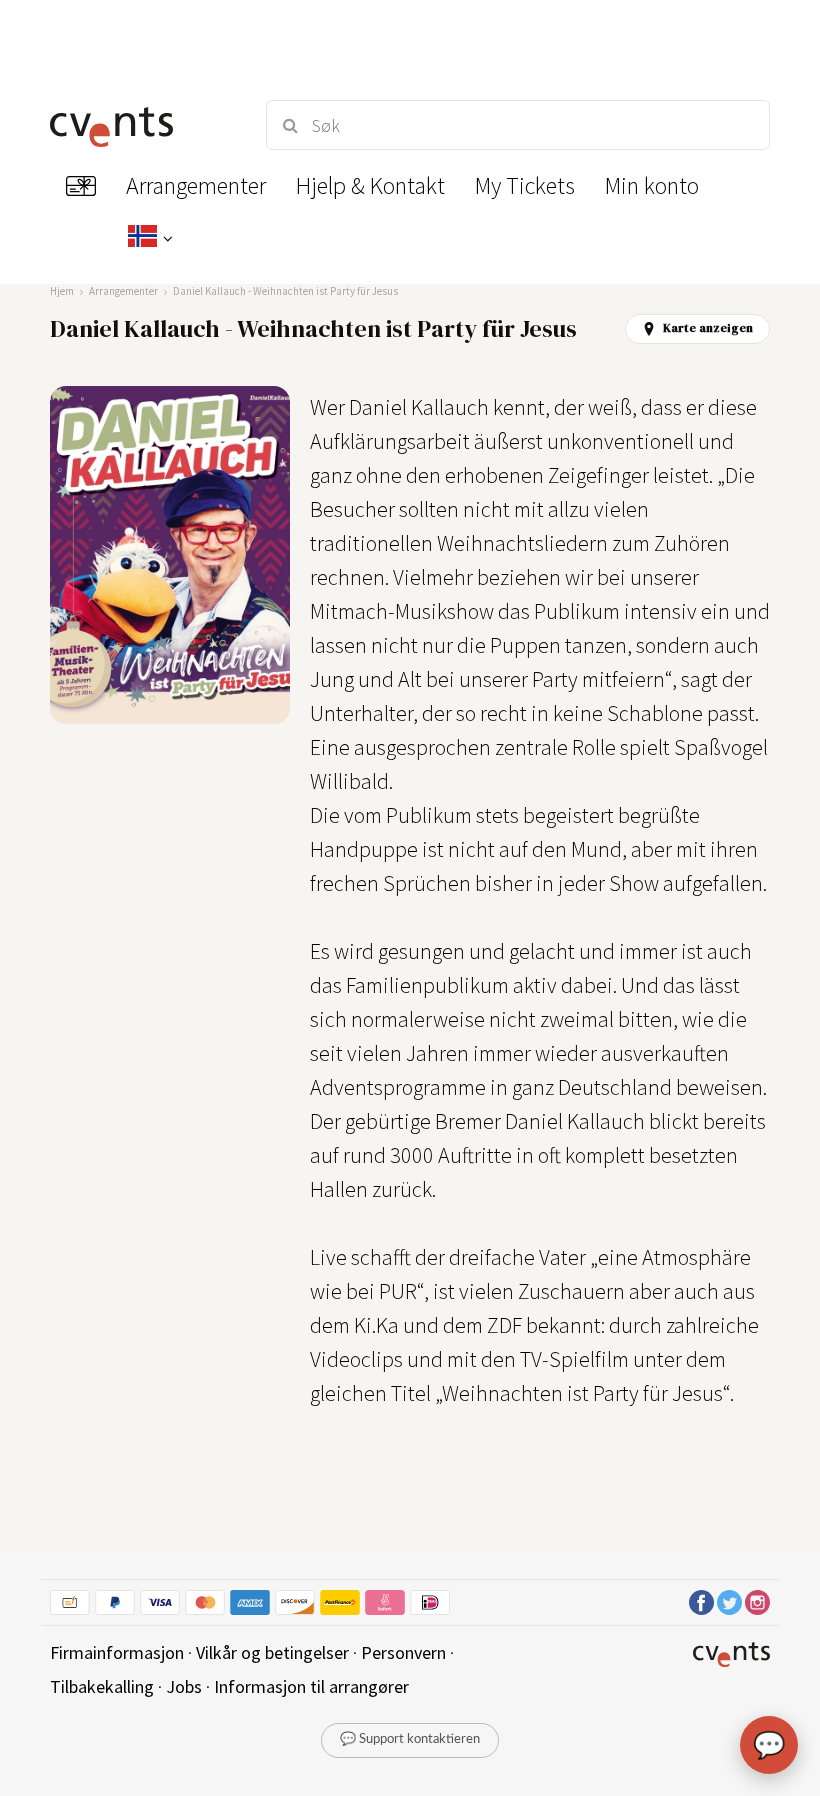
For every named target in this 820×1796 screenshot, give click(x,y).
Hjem (62, 291)
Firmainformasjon (117, 1652)
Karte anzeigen (708, 328)
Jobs (184, 1686)
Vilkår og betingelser (272, 1652)
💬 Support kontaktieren (410, 1739)
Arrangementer (123, 291)
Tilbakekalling (102, 1686)
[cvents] (140, 125)
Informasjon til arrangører (311, 1686)
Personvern (403, 1652)
